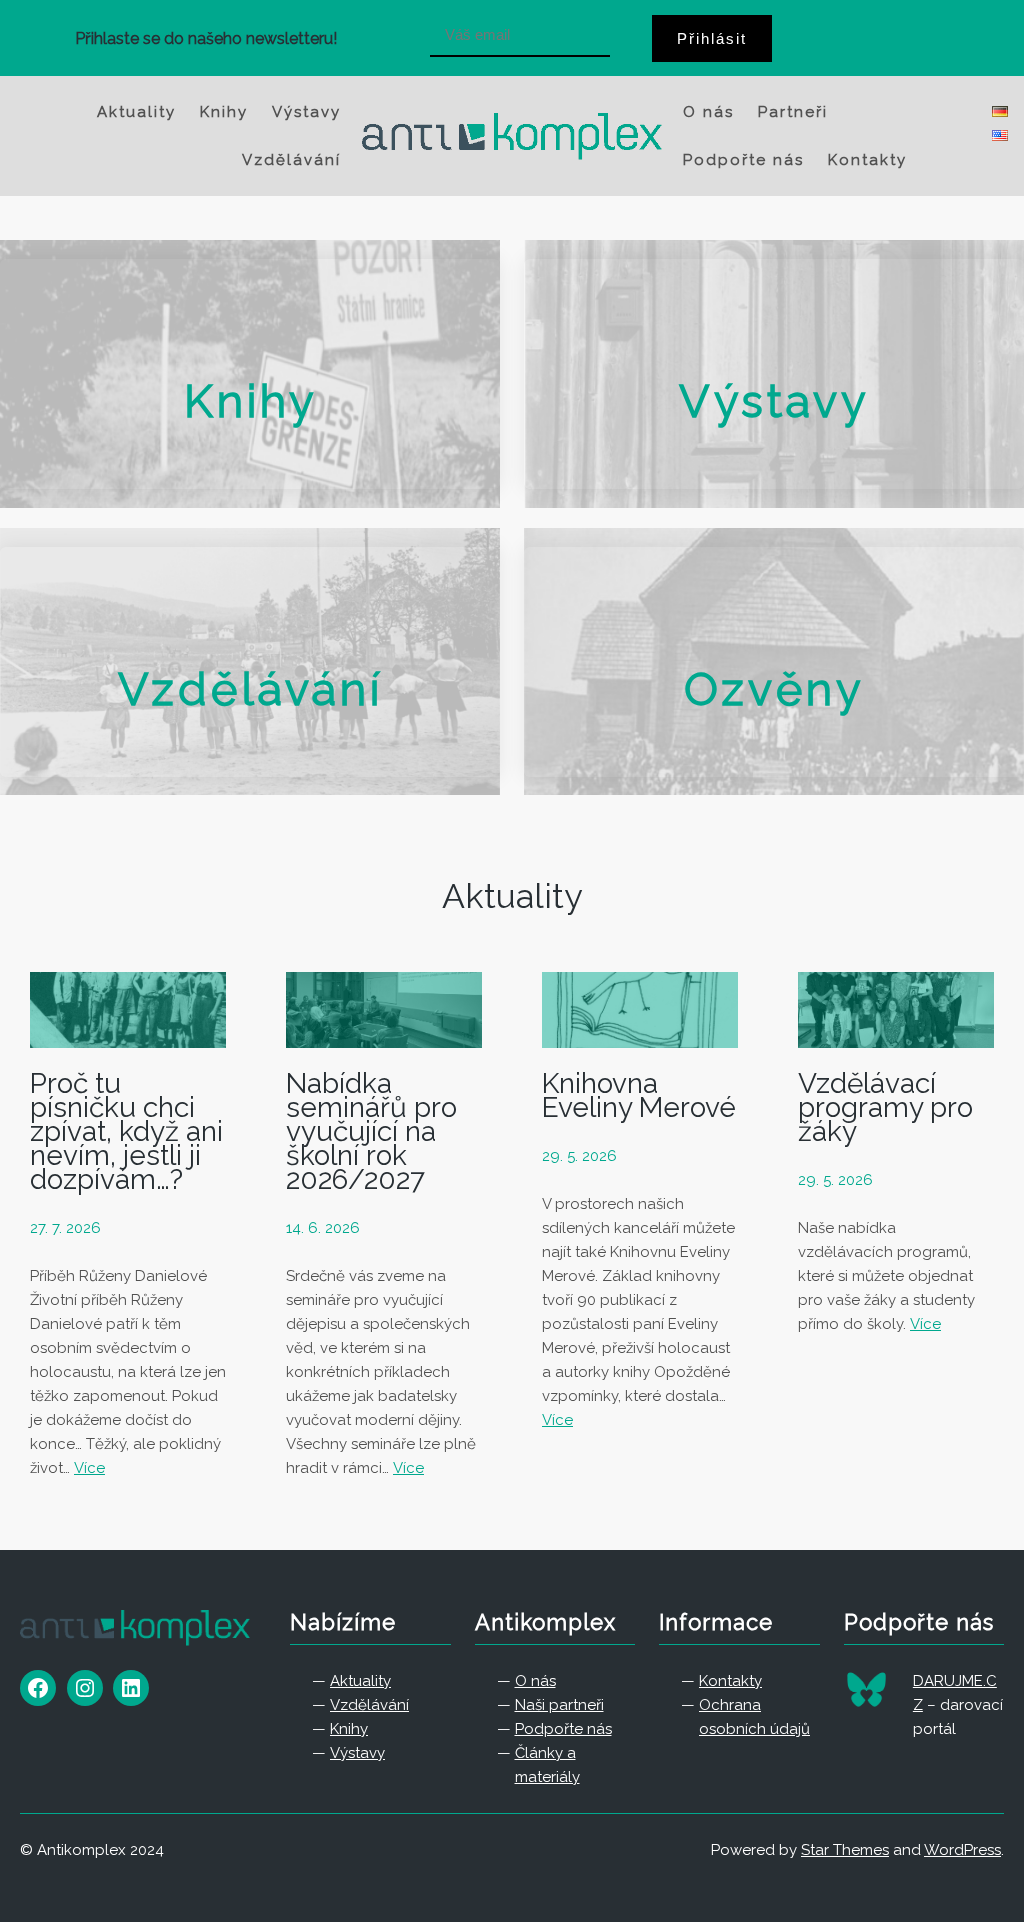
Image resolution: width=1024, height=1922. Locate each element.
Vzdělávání (250, 689)
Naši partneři (559, 1705)
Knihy (250, 401)
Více (89, 1468)
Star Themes (845, 1850)
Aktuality (512, 896)
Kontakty (730, 1681)
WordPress (962, 1850)
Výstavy (774, 401)
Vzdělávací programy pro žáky (885, 1108)
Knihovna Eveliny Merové (639, 1096)
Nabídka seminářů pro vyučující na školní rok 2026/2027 (371, 1132)
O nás (535, 1681)
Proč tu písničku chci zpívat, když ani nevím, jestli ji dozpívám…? (126, 1132)
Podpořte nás (563, 1729)
